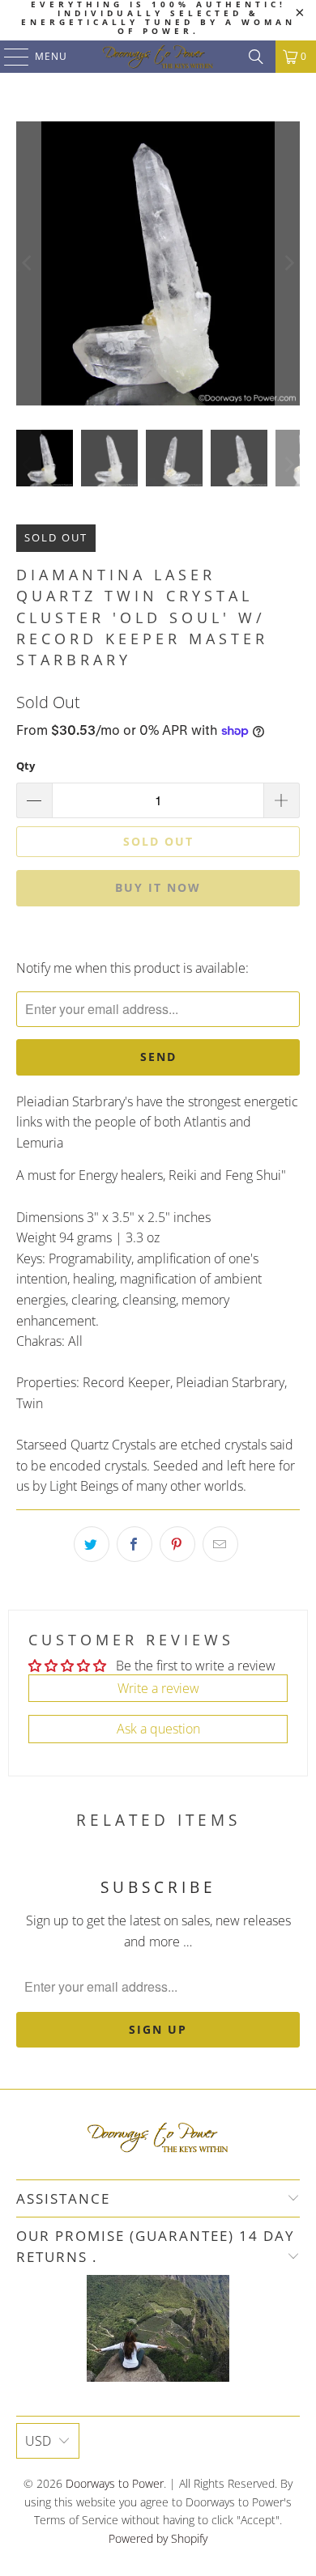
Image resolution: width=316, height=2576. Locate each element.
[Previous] (28, 263)
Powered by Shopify (158, 2538)
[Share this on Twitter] (92, 1544)
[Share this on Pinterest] (177, 1544)
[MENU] (9, 57)
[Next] (288, 263)
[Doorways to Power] (158, 57)
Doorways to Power (115, 2483)
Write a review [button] (158, 1688)
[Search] (256, 57)
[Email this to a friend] (220, 1544)
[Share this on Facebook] (135, 1544)
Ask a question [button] (158, 1729)
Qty (26, 766)
